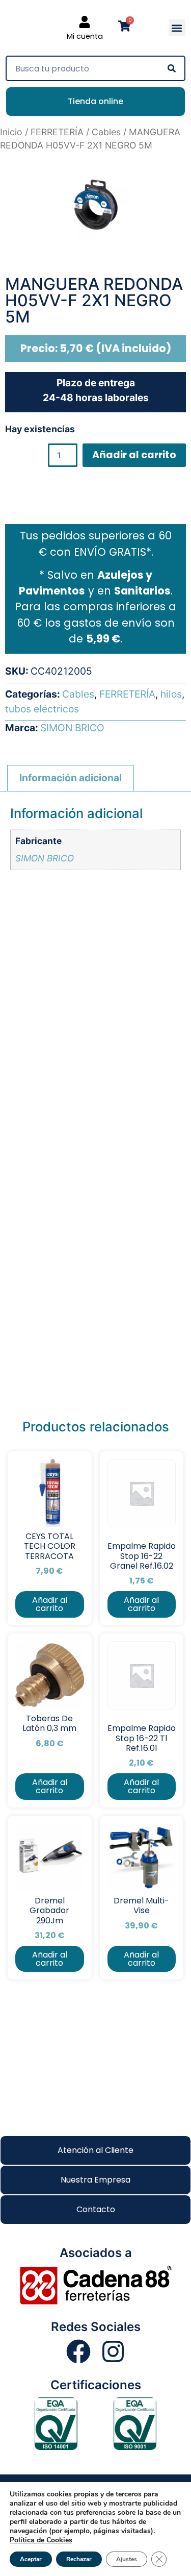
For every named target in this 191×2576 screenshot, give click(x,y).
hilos (171, 694)
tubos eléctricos (42, 709)
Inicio (11, 132)
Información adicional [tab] (71, 778)
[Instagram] (113, 2351)
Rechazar (79, 2559)
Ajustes (127, 2559)
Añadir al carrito (134, 455)
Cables (106, 132)
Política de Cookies (41, 2540)
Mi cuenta (85, 36)
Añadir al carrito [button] (50, 1604)
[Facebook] (78, 2351)
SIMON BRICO (72, 728)
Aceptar (31, 2559)
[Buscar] (172, 68)
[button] (177, 28)
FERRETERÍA (57, 132)
